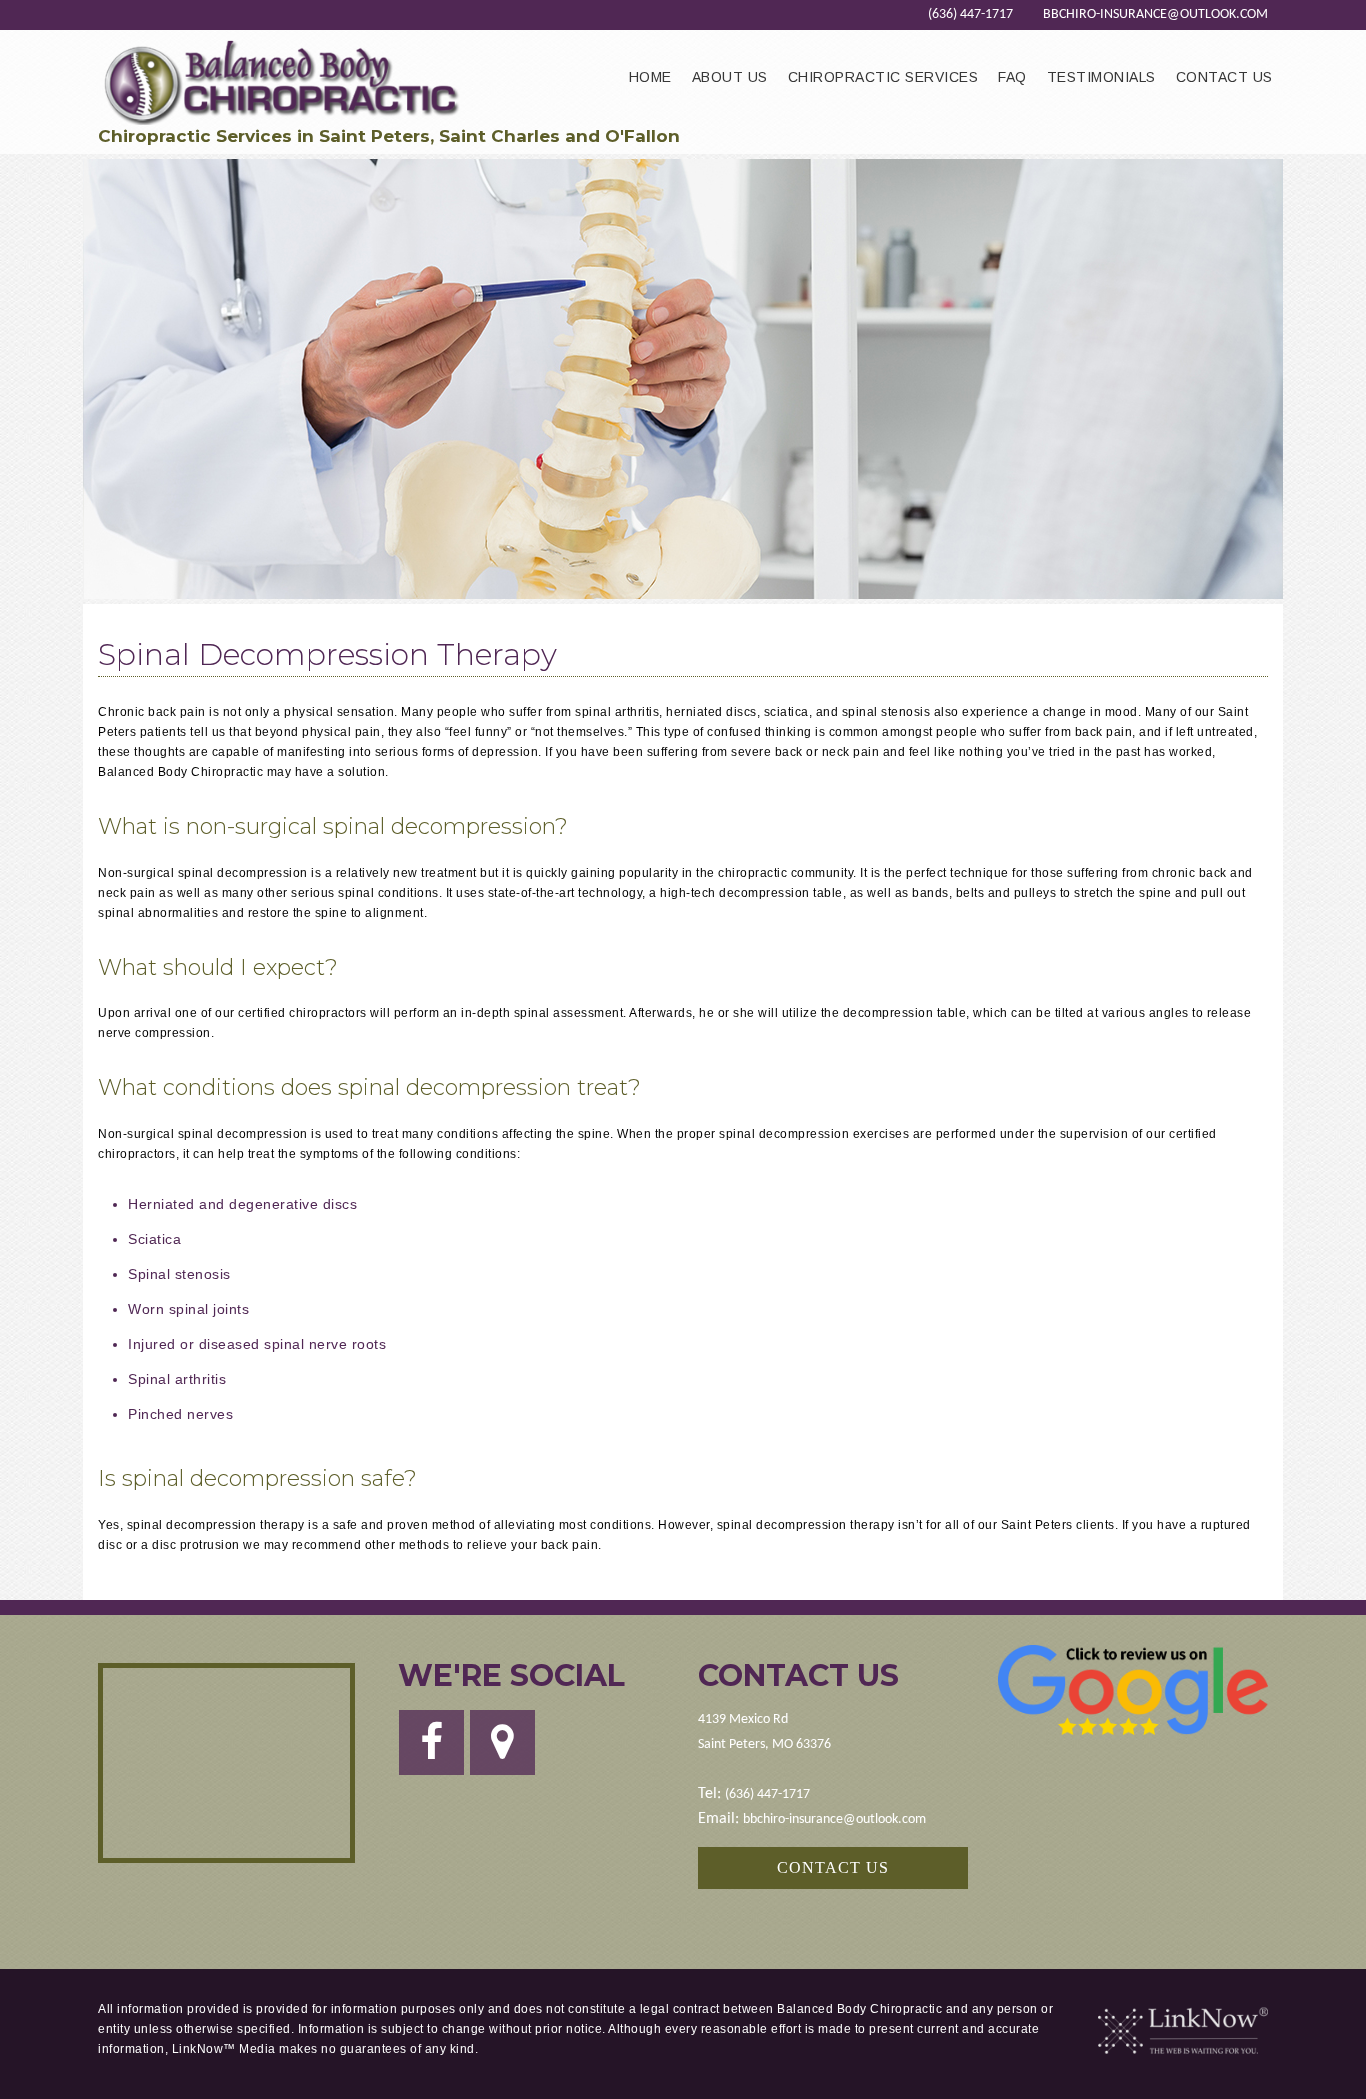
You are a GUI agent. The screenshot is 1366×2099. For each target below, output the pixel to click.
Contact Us (1224, 77)
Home (650, 77)
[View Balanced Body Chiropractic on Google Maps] (226, 1763)
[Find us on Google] (502, 1752)
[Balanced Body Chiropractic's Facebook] (431, 1752)
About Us (730, 77)
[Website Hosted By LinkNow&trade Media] (1183, 2031)
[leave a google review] (1133, 1690)
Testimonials (1101, 77)
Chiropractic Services (883, 77)
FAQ (1012, 77)
